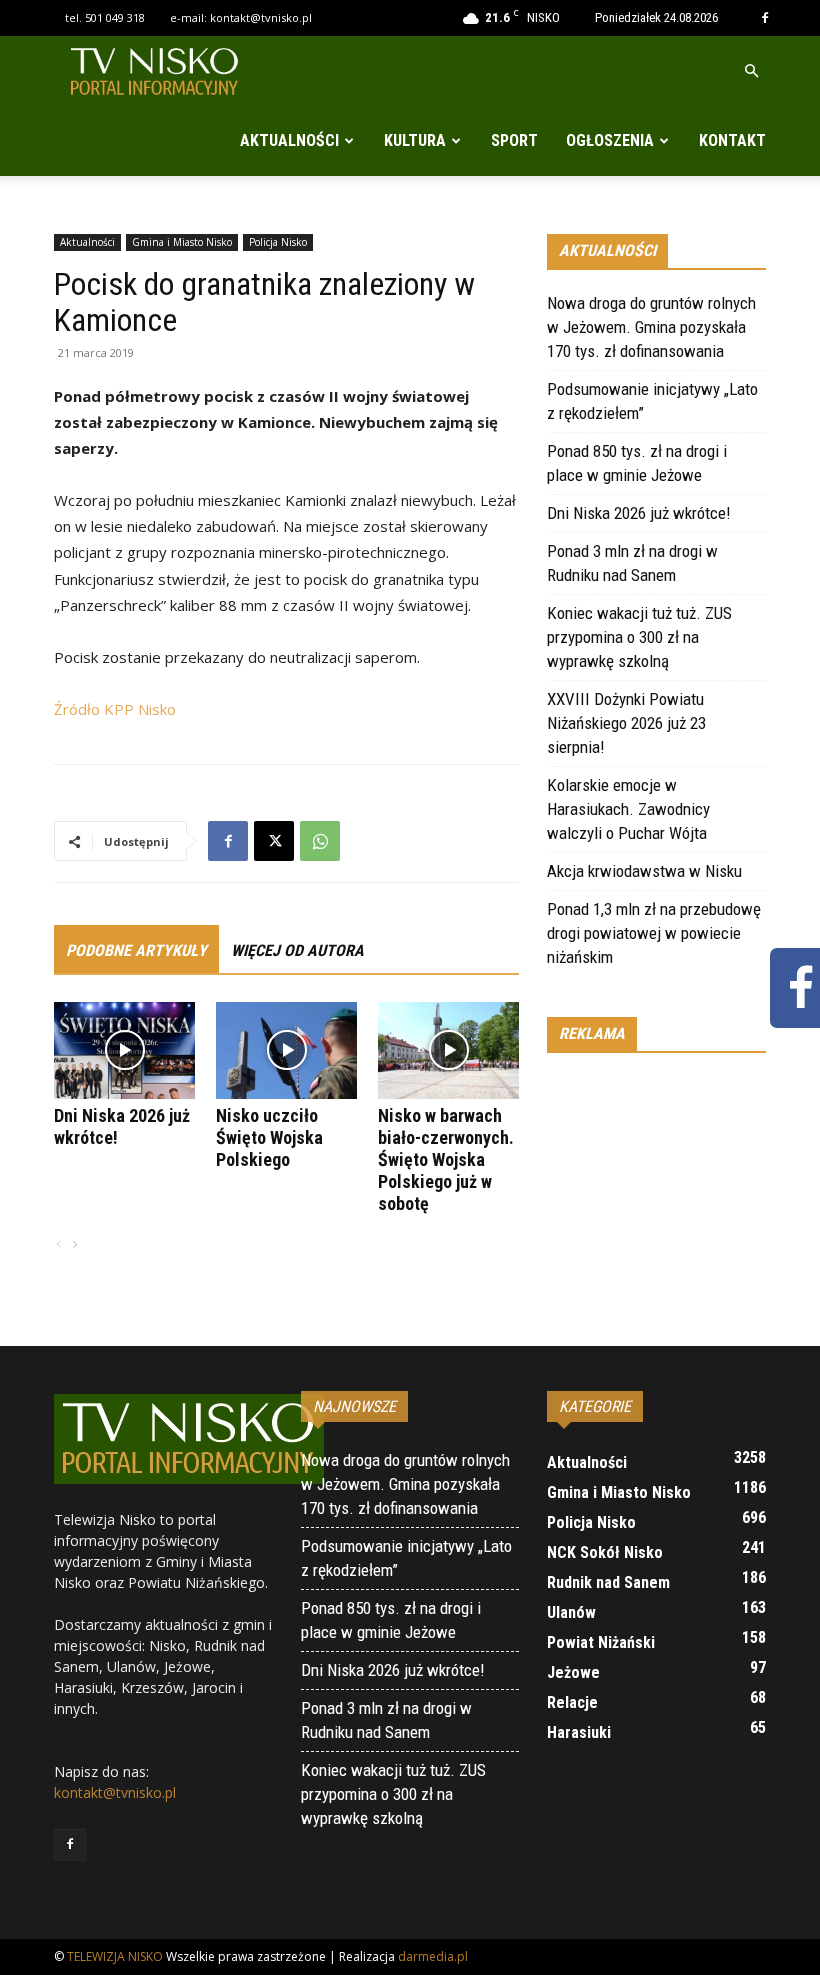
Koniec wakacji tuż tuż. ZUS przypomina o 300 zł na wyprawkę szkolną (639, 637)
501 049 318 (115, 17)
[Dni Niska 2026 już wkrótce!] (124, 1050)
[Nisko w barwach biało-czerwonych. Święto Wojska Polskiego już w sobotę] (448, 1050)
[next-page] (74, 1245)
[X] (274, 841)
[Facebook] (765, 18)
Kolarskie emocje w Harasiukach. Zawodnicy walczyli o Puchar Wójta (628, 809)
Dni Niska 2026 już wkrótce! (639, 513)
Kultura (415, 140)
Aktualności (289, 140)
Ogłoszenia (610, 140)
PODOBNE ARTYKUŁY (136, 950)
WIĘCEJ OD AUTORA (297, 950)
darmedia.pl (433, 1956)
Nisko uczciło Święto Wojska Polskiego (269, 1137)
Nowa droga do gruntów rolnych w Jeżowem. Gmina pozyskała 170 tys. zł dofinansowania (651, 327)
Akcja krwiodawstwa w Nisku (644, 871)
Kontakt (732, 140)
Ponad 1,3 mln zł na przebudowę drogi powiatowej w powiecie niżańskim (654, 933)
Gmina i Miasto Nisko (182, 242)
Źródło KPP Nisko (115, 709)
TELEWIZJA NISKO (115, 1956)
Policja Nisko (278, 242)
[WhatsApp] (320, 841)
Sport (514, 140)
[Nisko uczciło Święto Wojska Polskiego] (286, 1050)
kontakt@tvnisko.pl (261, 17)
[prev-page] (59, 1245)
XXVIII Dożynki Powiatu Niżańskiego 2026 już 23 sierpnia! (626, 723)
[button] (751, 71)
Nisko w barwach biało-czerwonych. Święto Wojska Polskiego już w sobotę (446, 1159)
